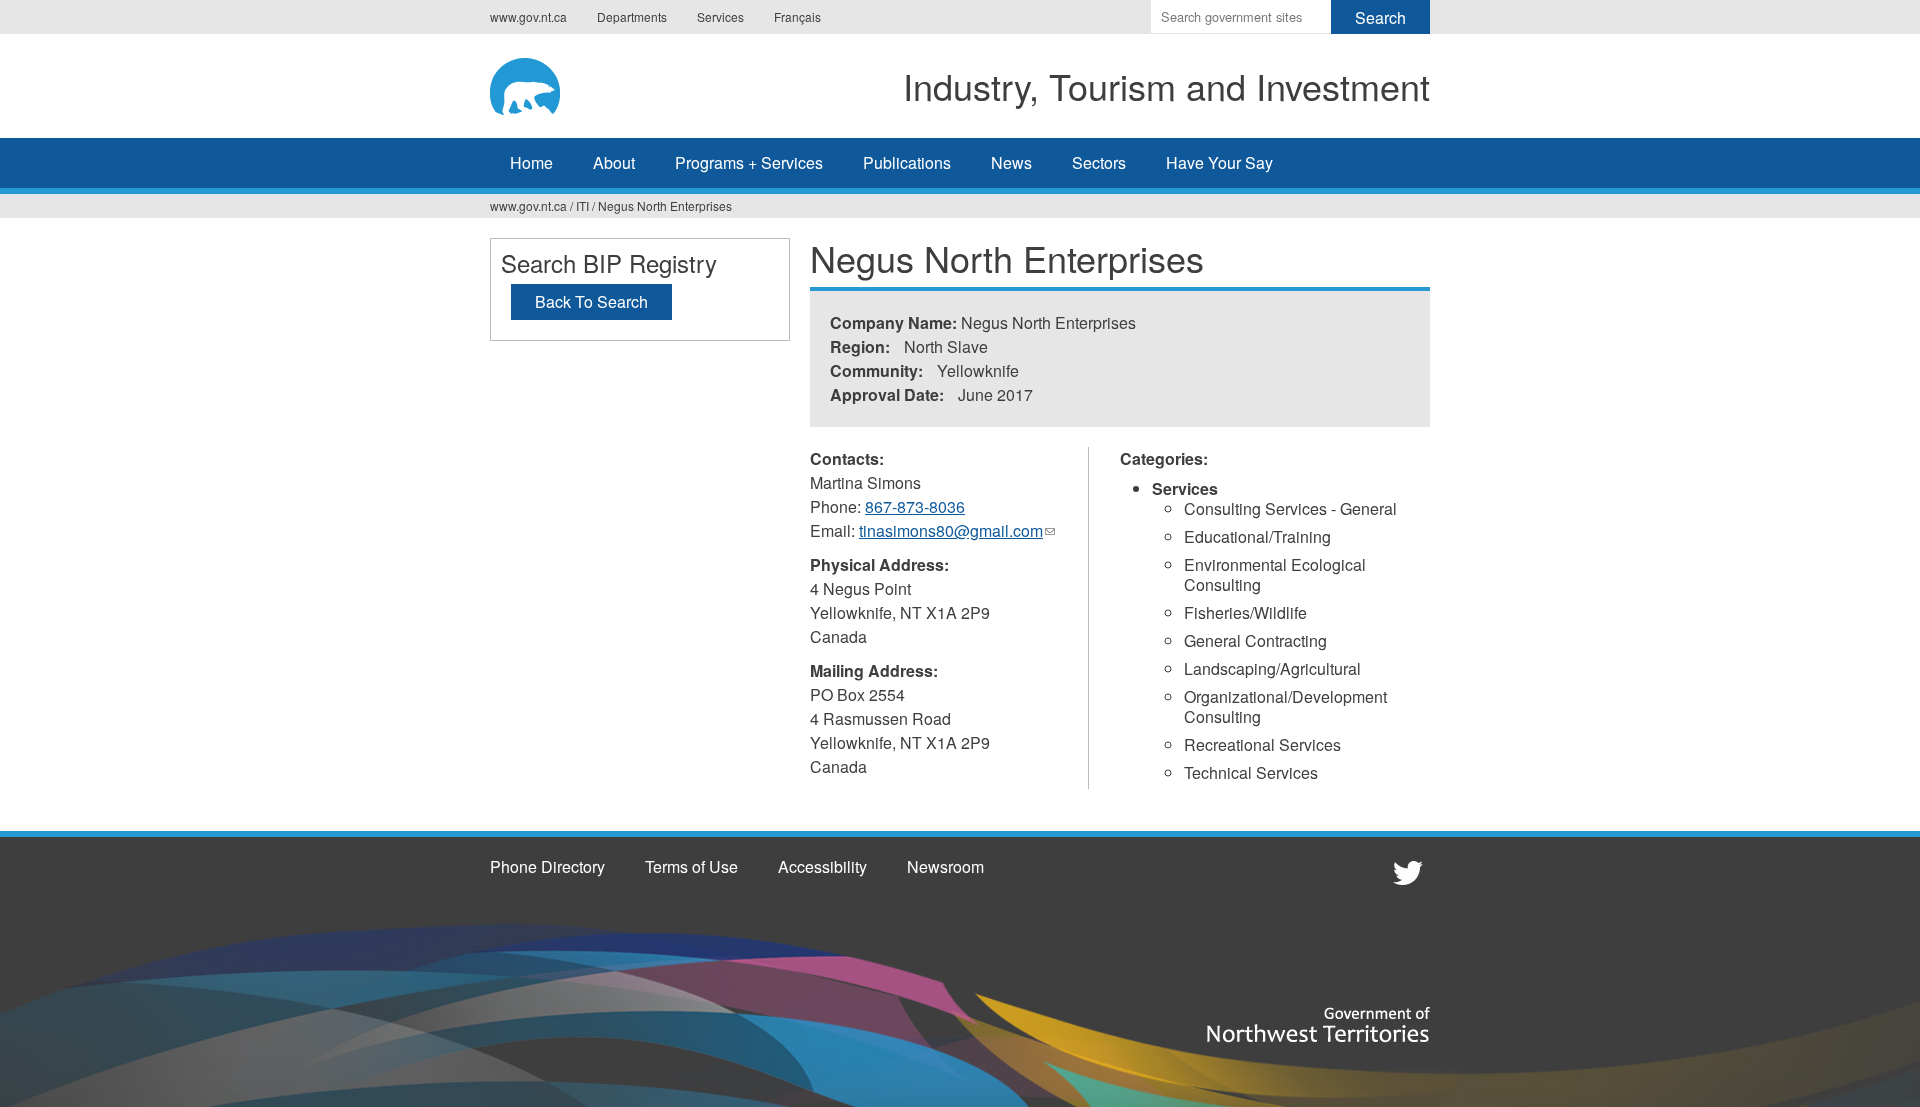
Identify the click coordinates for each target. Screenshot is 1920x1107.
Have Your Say (1219, 162)
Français (797, 16)
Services (720, 16)
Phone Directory (547, 866)
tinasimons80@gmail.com (957, 531)
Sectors (1099, 162)
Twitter (1405, 872)
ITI (582, 205)
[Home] (545, 83)
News (1011, 162)
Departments (632, 16)
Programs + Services (749, 162)
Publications (907, 162)
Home (531, 162)
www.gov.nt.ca (528, 16)
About (614, 162)
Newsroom (945, 866)
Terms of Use (691, 866)
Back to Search (591, 301)
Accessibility (822, 866)
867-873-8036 (915, 506)
